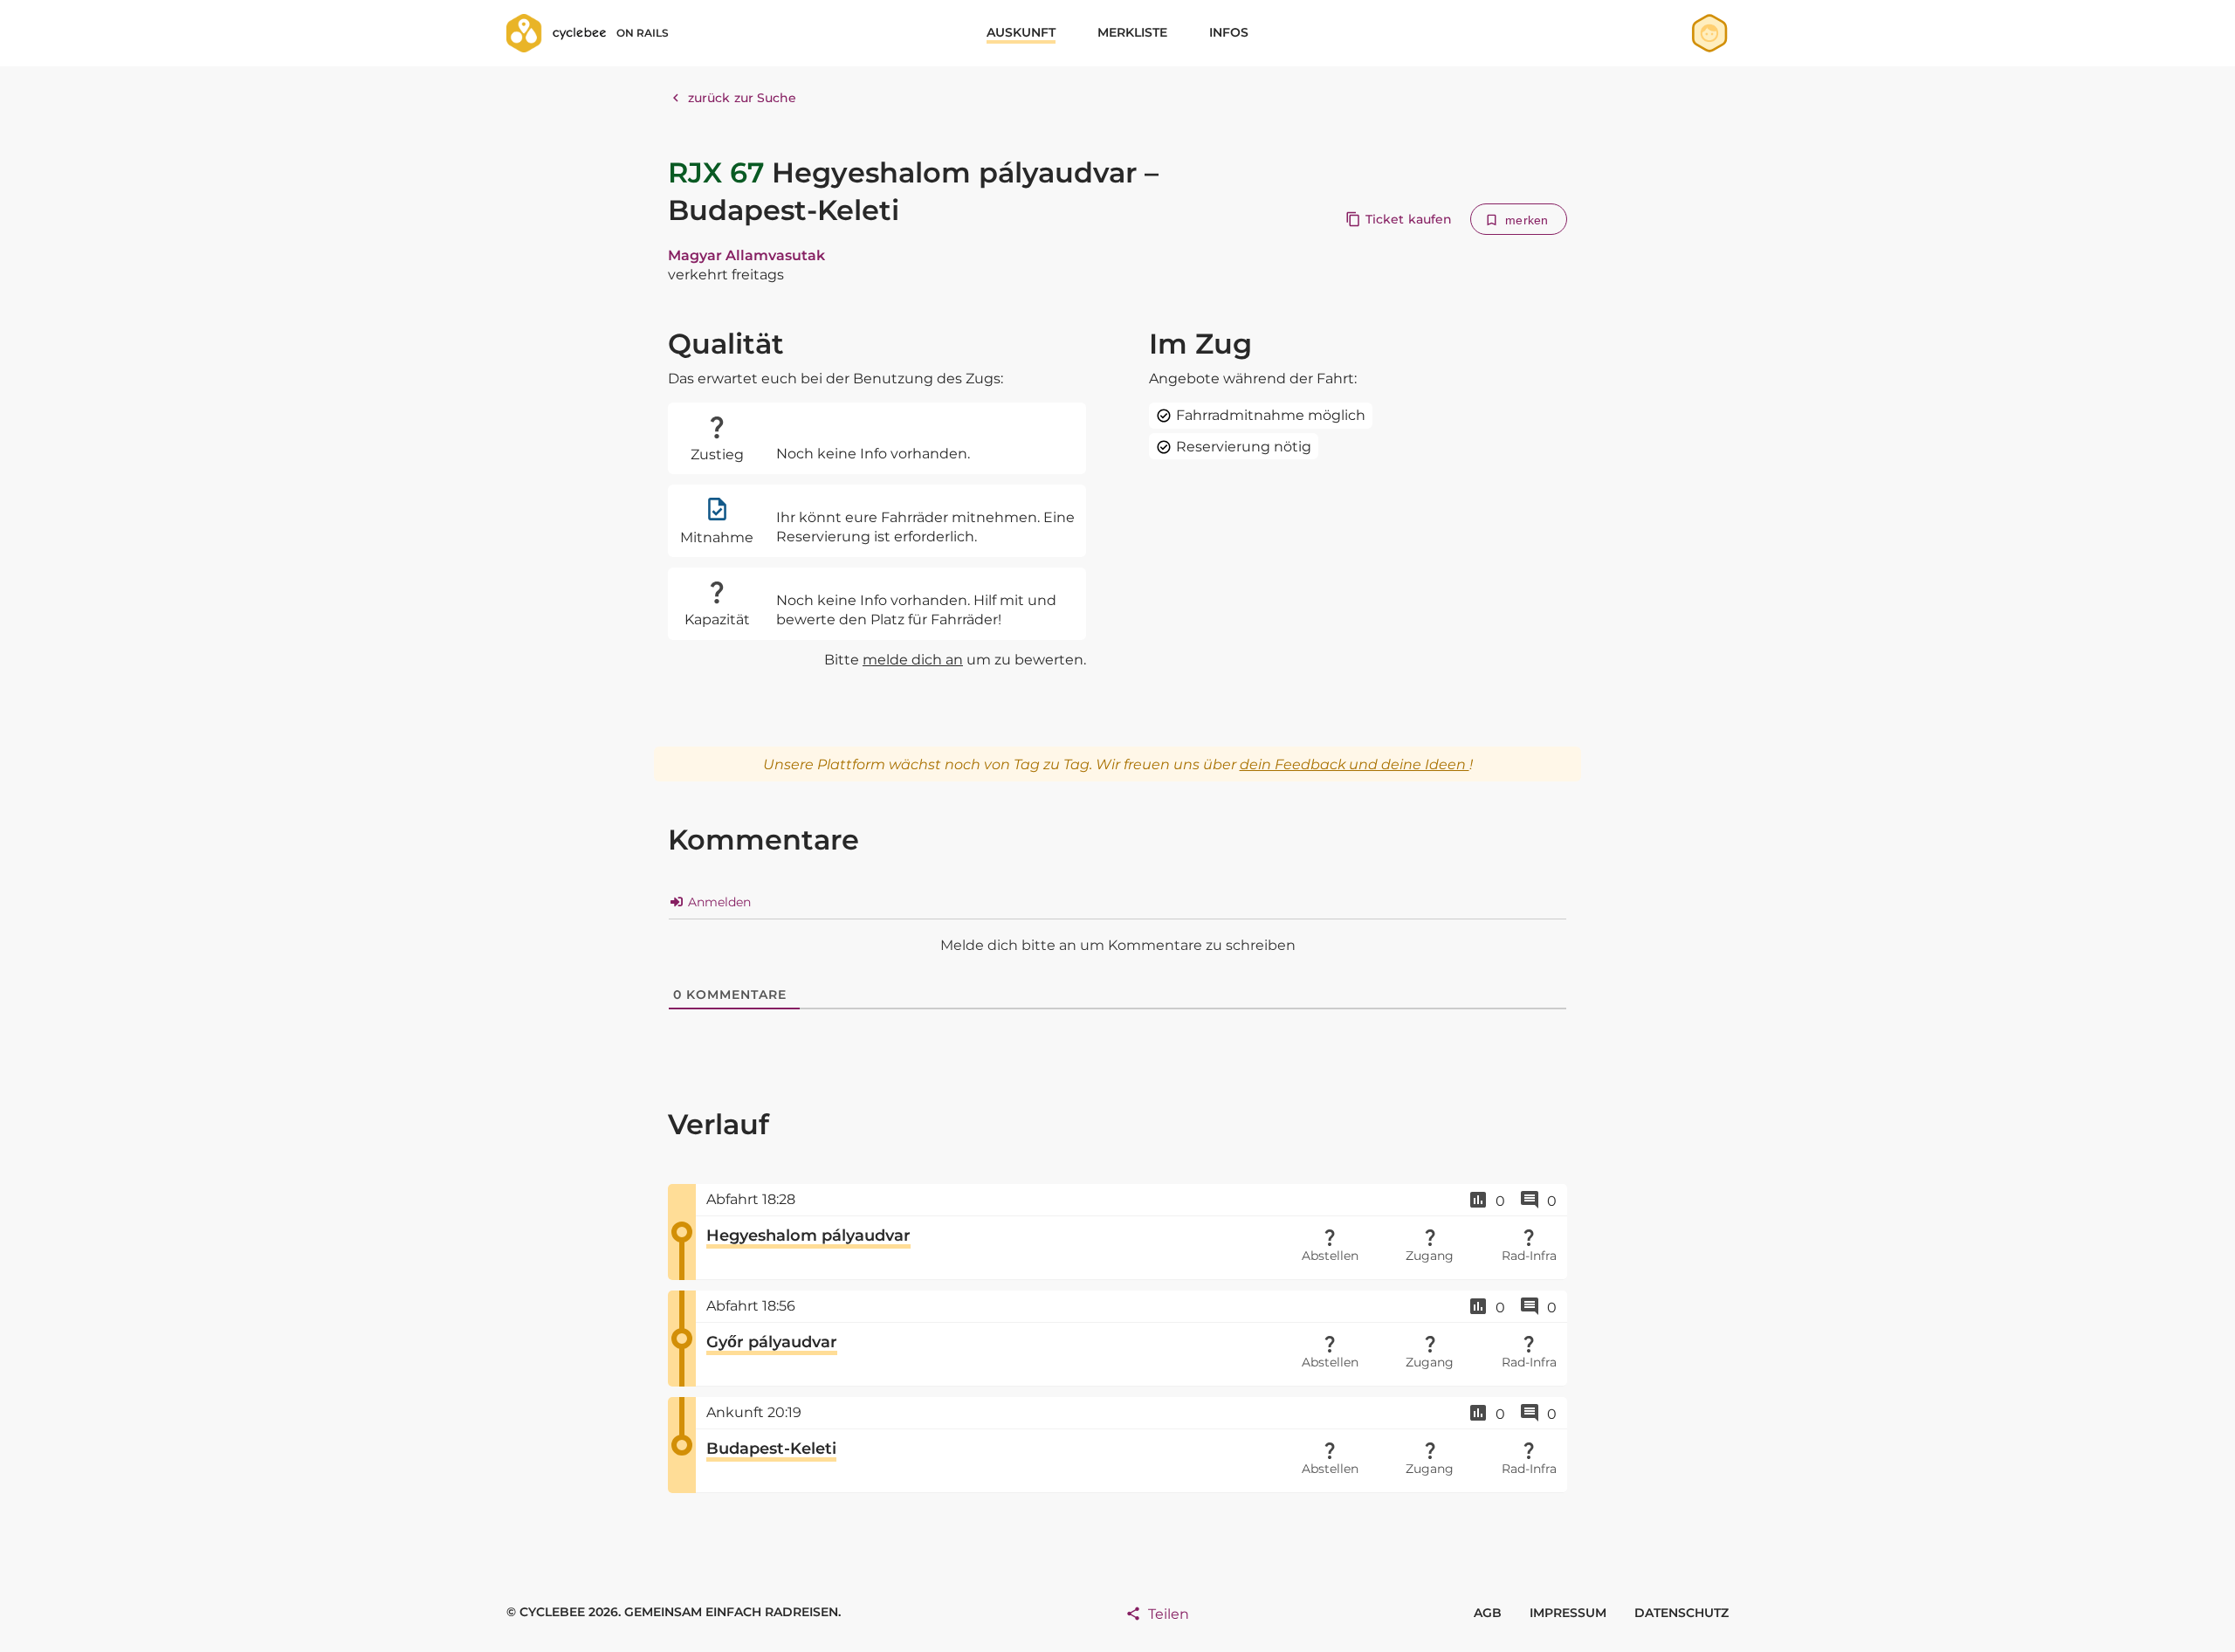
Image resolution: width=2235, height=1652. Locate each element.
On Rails (643, 33)
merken (1527, 220)
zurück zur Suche (743, 98)
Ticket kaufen (1409, 219)
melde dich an (913, 660)
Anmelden (718, 902)
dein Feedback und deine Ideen (1355, 764)
